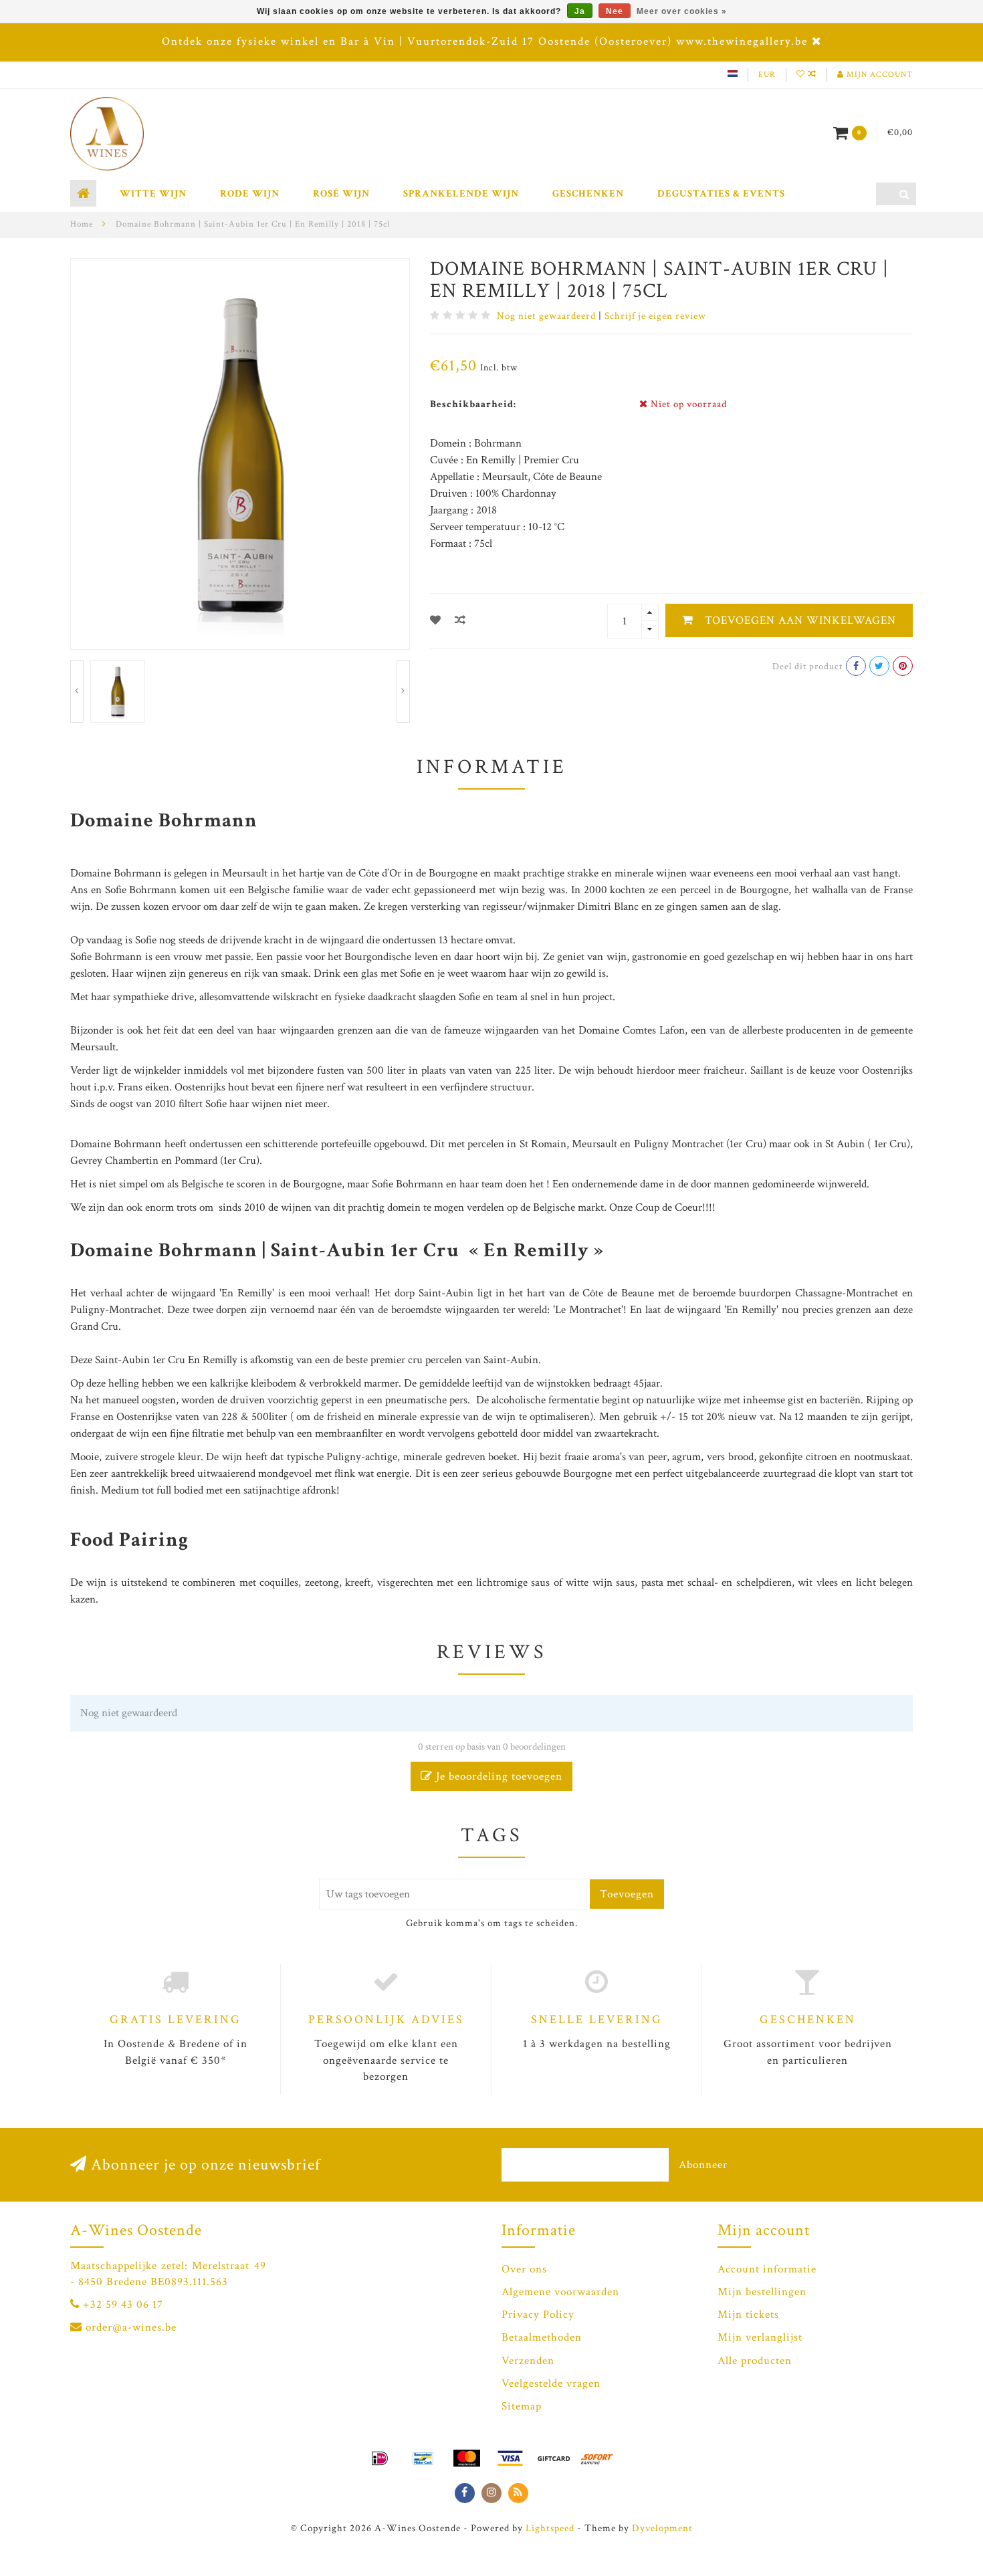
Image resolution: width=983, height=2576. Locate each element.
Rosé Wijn (341, 194)
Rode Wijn (250, 194)
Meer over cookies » (682, 11)
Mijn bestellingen (762, 2292)
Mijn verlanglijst (760, 2337)
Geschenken (588, 194)
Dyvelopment (662, 2528)
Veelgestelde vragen (551, 2383)
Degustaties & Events (721, 194)
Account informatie (767, 2269)
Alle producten (755, 2361)
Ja (580, 11)
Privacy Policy (538, 2315)
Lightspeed (550, 2528)
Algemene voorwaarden (560, 2292)
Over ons (524, 2269)
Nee (615, 11)
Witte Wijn (153, 194)
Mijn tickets (748, 2315)
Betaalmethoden (542, 2337)
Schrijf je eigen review (655, 316)
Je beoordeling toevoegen (498, 1776)
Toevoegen (627, 1894)
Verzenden (528, 2361)
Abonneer (703, 2165)
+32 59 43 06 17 (123, 2305)
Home (82, 224)
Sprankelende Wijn (461, 194)
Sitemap (522, 2406)
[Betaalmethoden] (380, 2458)
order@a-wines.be (131, 2327)
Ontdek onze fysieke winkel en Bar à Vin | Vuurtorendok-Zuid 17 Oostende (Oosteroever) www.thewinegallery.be (485, 41)
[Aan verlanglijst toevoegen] (436, 621)
